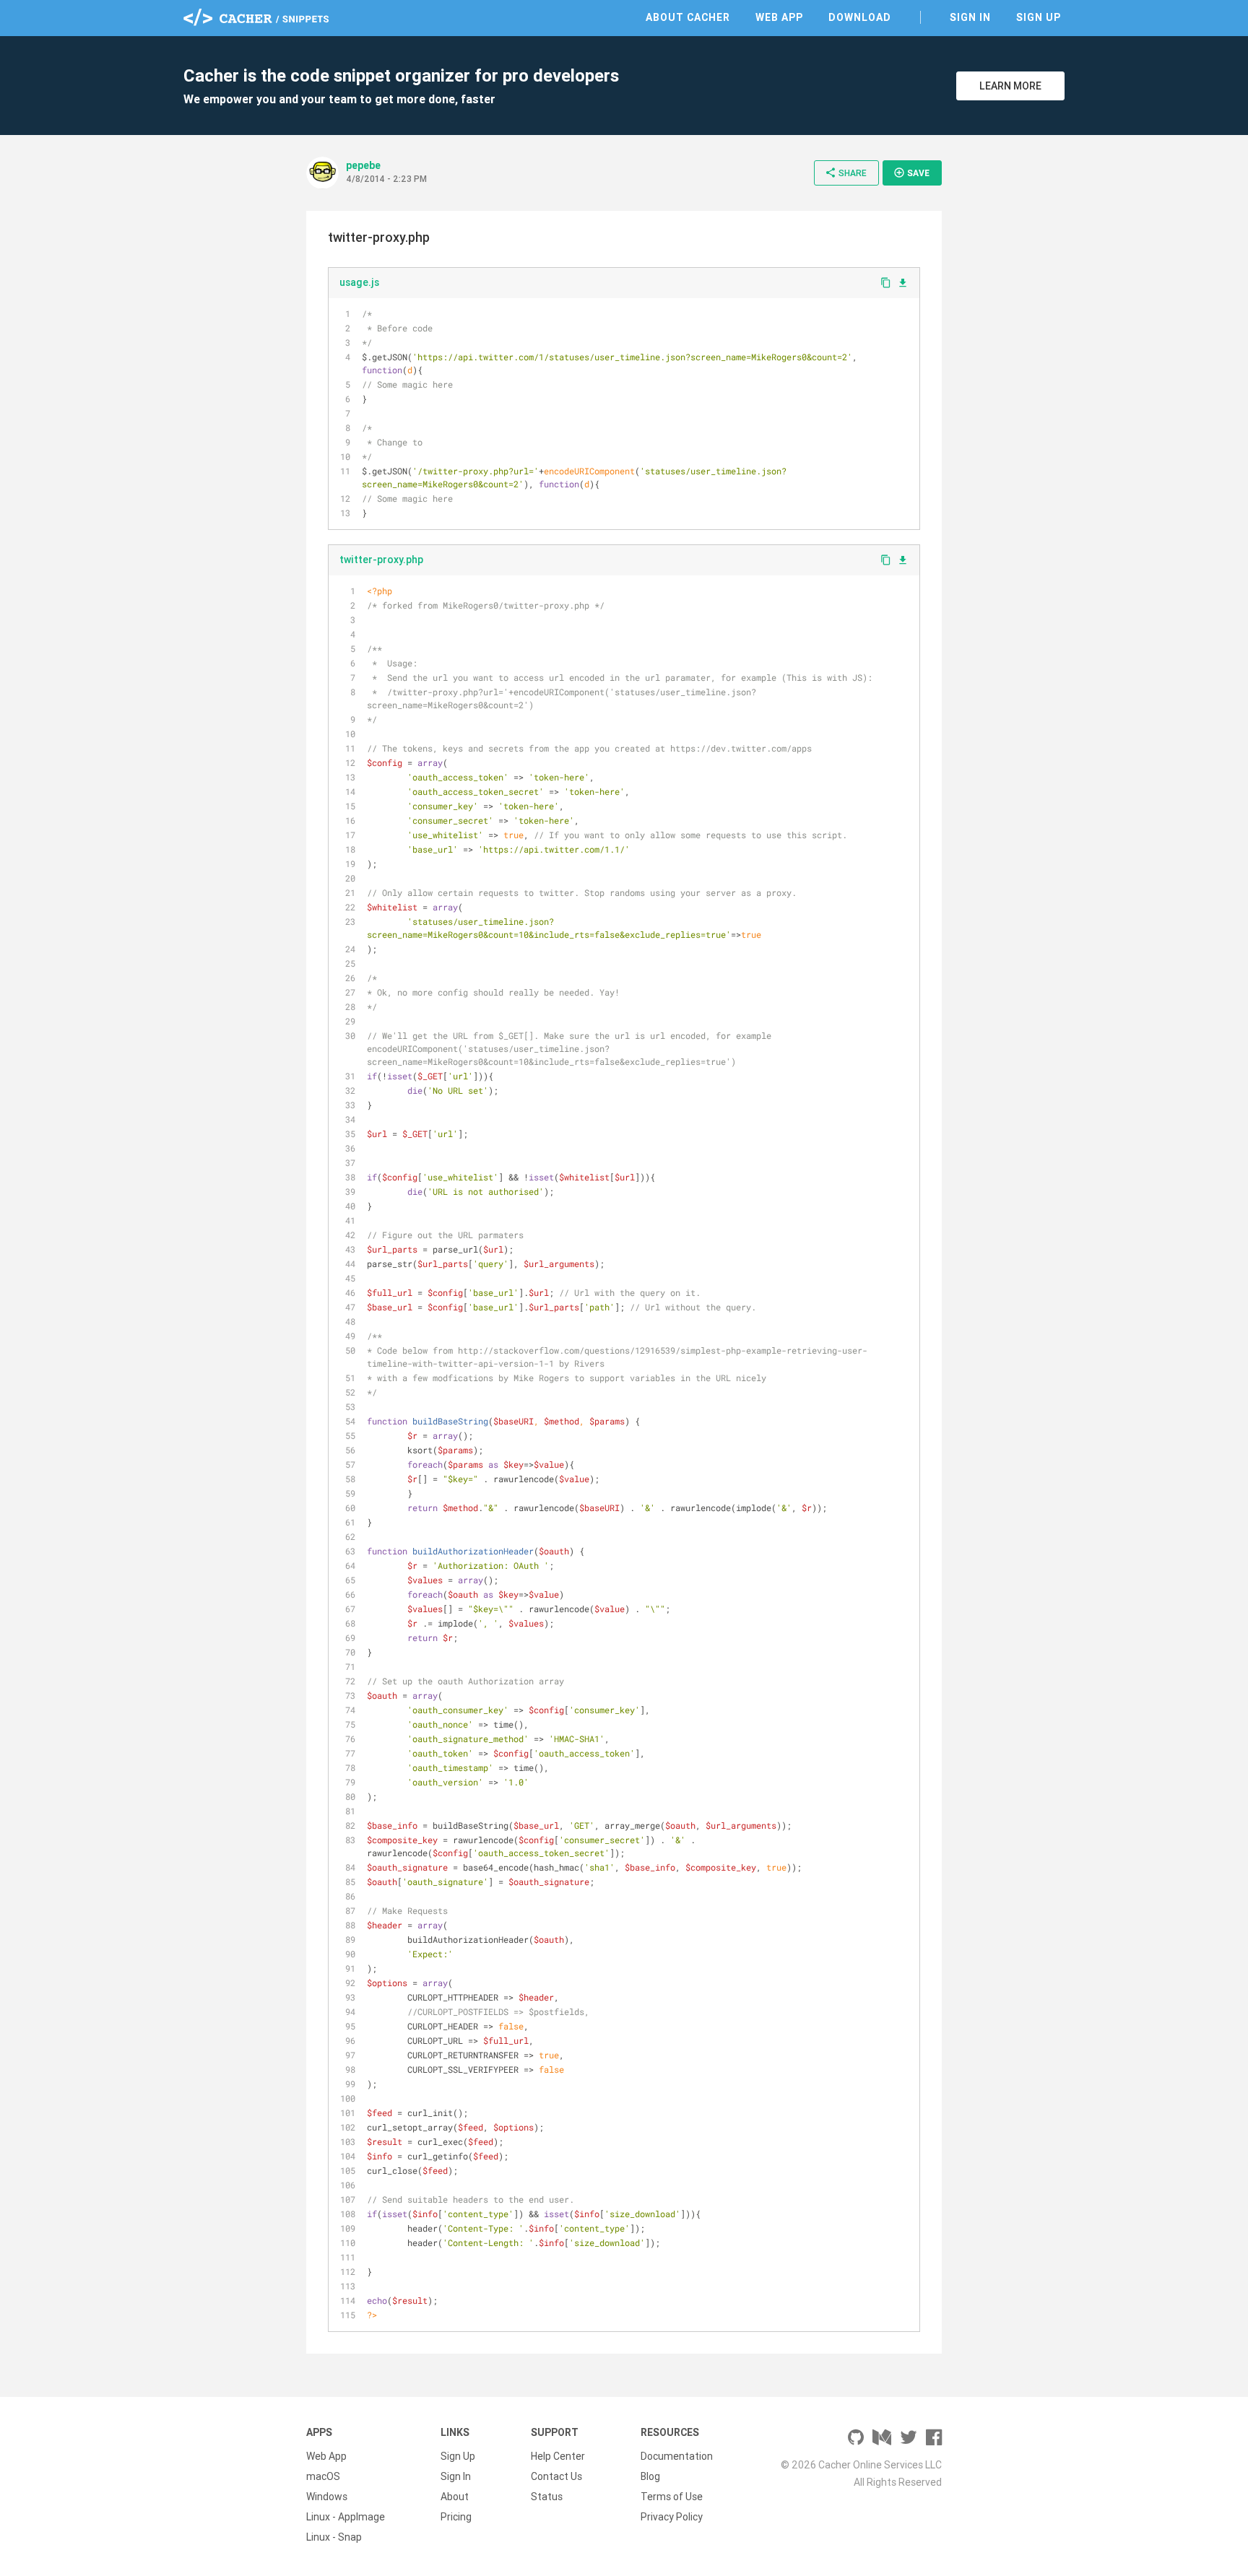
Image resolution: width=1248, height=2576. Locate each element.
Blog (650, 2476)
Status (547, 2497)
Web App (779, 17)
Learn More (1010, 86)
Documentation (677, 2456)
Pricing (456, 2517)
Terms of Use (672, 2497)
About (455, 2497)
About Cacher (688, 17)
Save (911, 173)
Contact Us (556, 2476)
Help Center (558, 2456)
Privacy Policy (672, 2517)
